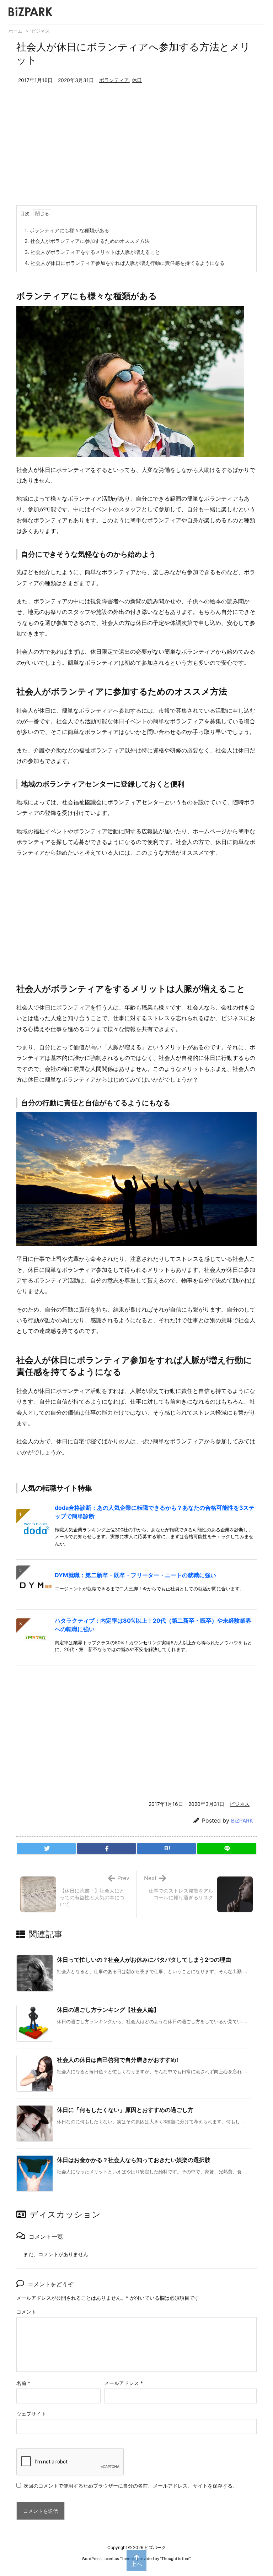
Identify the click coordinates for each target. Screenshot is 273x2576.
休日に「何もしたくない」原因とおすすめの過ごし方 (125, 2110)
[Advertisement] (136, 152)
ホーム (15, 31)
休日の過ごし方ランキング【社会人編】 (108, 2010)
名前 (23, 2383)
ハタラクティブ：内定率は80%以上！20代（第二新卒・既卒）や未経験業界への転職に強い (153, 1625)
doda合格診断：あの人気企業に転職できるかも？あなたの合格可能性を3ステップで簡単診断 (155, 1512)
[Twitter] (46, 1848)
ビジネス (41, 31)
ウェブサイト (31, 2414)
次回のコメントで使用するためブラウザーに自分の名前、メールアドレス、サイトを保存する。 (130, 2486)
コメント (26, 2312)
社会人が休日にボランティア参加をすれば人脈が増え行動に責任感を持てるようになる (125, 263)
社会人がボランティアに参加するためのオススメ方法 (87, 241)
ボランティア (114, 80)
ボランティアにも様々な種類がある (67, 230)
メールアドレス (124, 2383)
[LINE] (227, 1848)
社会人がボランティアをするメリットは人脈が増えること (92, 252)
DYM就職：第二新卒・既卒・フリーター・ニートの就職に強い (135, 1575)
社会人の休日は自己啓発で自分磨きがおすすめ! (117, 2060)
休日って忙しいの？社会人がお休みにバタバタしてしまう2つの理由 (144, 1960)
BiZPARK (242, 1821)
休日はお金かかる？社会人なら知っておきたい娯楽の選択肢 (134, 2160)
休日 (137, 80)
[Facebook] (106, 1848)
